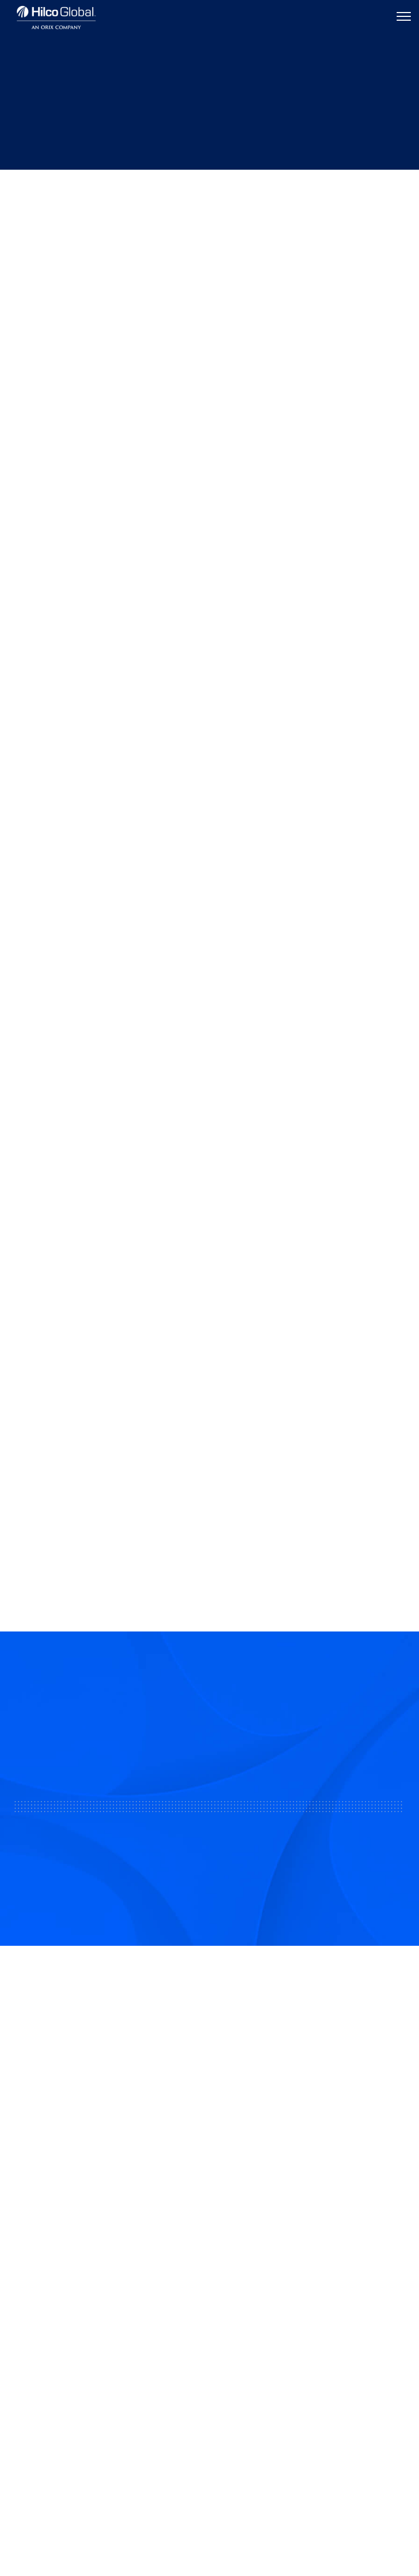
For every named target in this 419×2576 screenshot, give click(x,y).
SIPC (123, 2220)
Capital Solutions (50, 2312)
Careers (236, 2336)
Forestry (154, 260)
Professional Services (59, 2336)
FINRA (103, 2220)
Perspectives (75, 189)
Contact (236, 2312)
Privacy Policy (209, 2515)
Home (25, 189)
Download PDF (62, 284)
